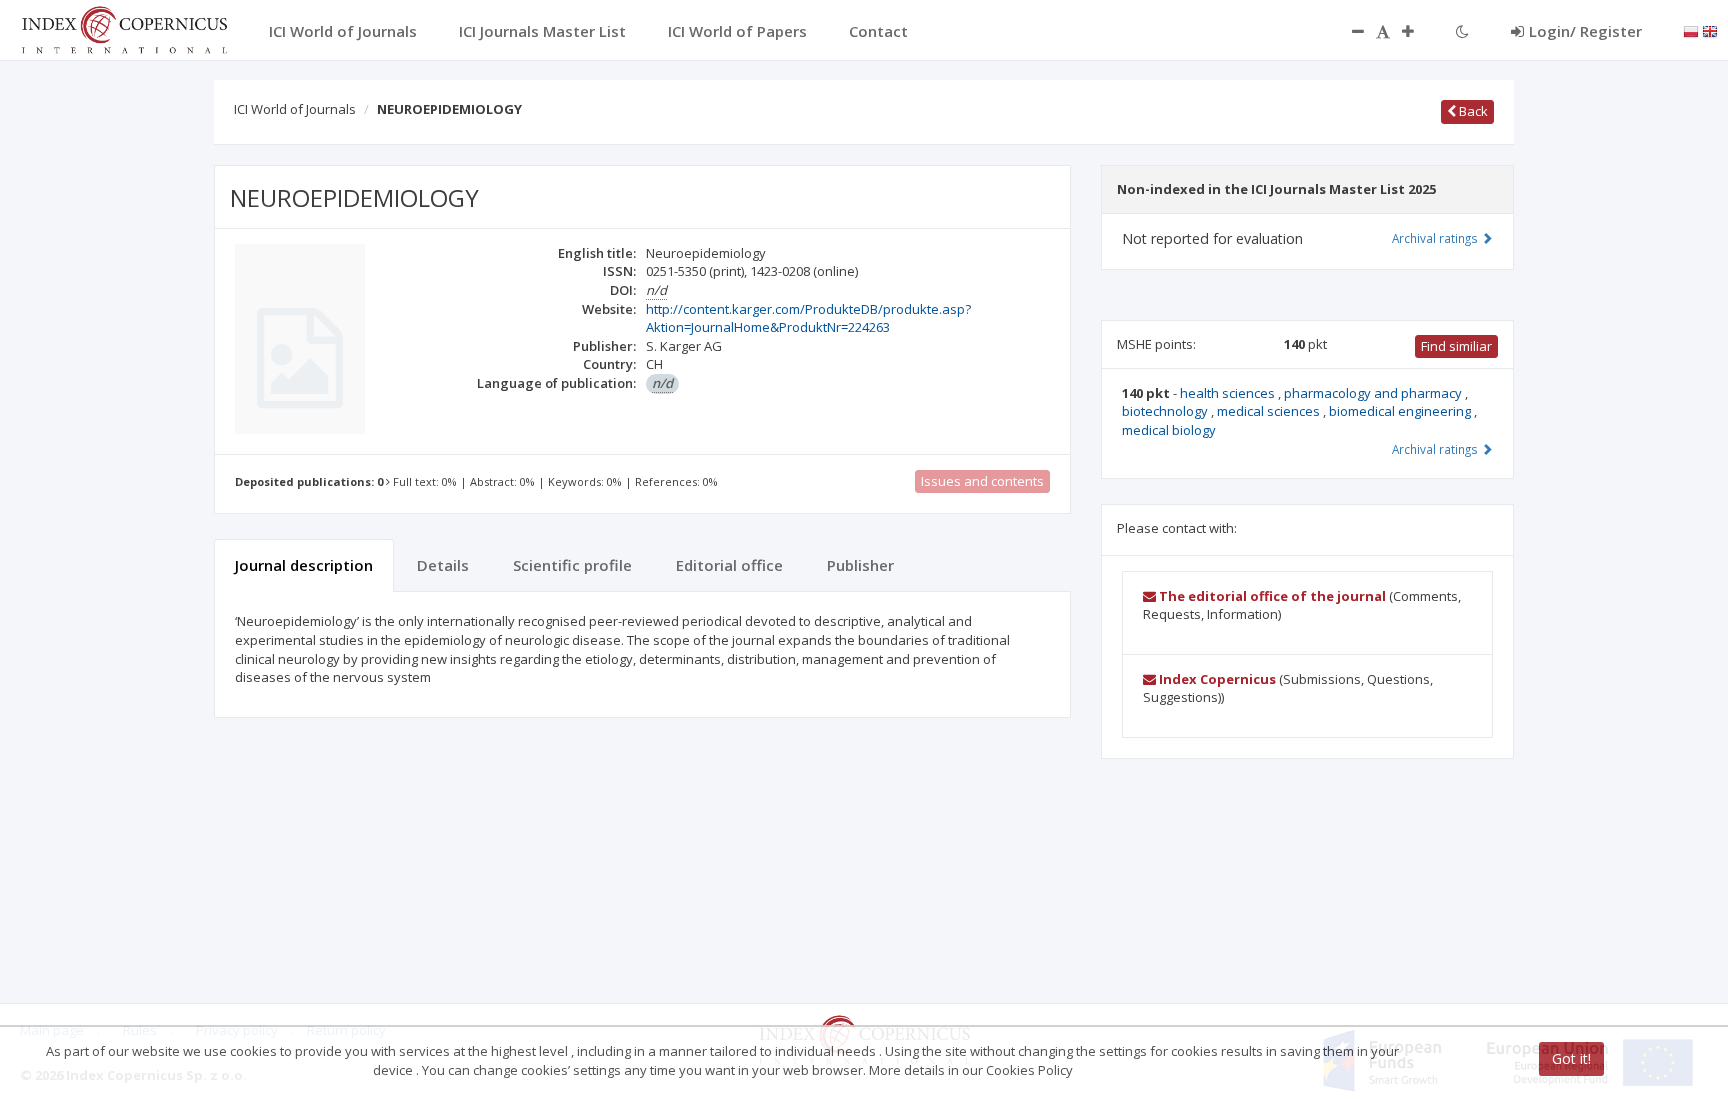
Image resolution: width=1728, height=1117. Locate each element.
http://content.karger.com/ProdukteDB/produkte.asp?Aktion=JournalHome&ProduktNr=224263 (808, 318)
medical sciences (1270, 411)
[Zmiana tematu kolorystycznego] (1462, 31)
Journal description (304, 565)
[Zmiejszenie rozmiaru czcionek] (1348, 31)
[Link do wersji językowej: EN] (1710, 30)
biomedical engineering (1401, 411)
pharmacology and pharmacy (1374, 393)
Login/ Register (1585, 31)
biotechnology (1166, 411)
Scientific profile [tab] (572, 565)
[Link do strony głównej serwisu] (124, 28)
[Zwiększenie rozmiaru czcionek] (1418, 31)
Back (1472, 111)
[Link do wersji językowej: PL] (1691, 30)
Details (443, 565)
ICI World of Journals (295, 109)
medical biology (1169, 430)
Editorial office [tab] (729, 565)
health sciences (1229, 393)
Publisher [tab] (860, 565)
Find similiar (1456, 346)
